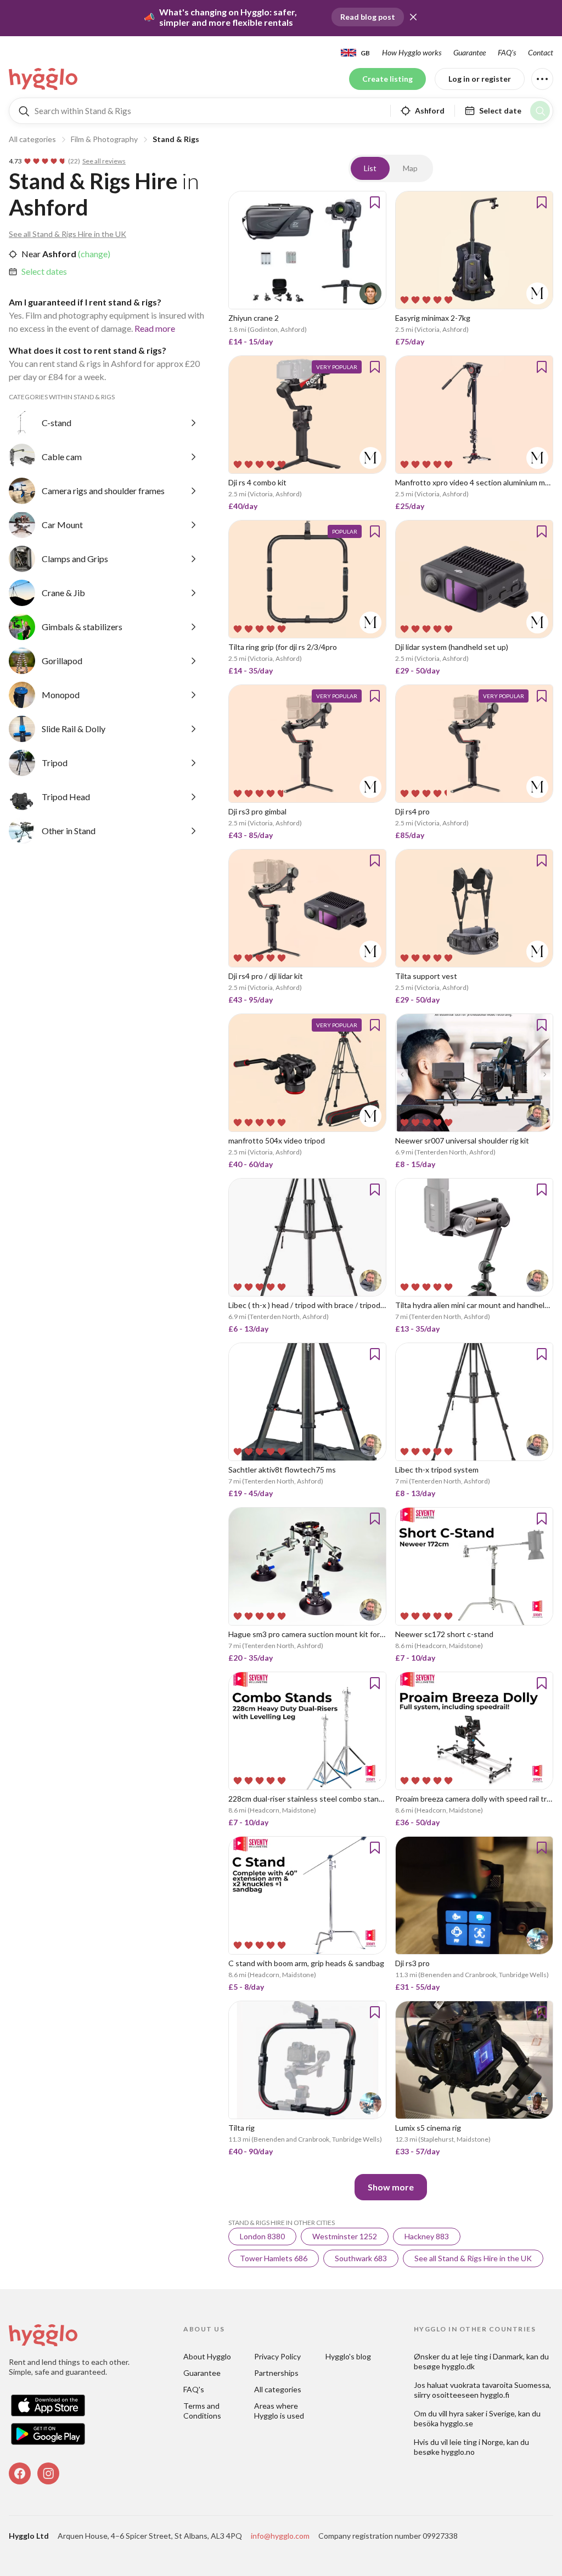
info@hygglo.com (280, 2536)
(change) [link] (93, 254)
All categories (32, 139)
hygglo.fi (495, 2395)
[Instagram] (48, 2473)
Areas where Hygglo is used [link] (279, 2411)
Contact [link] (541, 52)
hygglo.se (457, 2423)
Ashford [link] (58, 254)
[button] (413, 17)
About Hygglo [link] (207, 2356)
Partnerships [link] (276, 2373)
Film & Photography (104, 139)
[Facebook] (20, 2473)
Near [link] (31, 254)
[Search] (540, 111)
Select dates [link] (44, 271)
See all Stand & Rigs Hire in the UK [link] (68, 234)
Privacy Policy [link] (277, 2356)
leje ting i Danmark (492, 2356)
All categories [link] (278, 2389)
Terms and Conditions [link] (202, 2411)
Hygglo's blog (348, 2356)
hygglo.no (458, 2452)
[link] (44, 79)
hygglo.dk (458, 2366)
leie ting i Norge (476, 2442)
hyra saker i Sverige (482, 2413)
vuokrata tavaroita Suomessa (500, 2385)
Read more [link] (155, 328)
